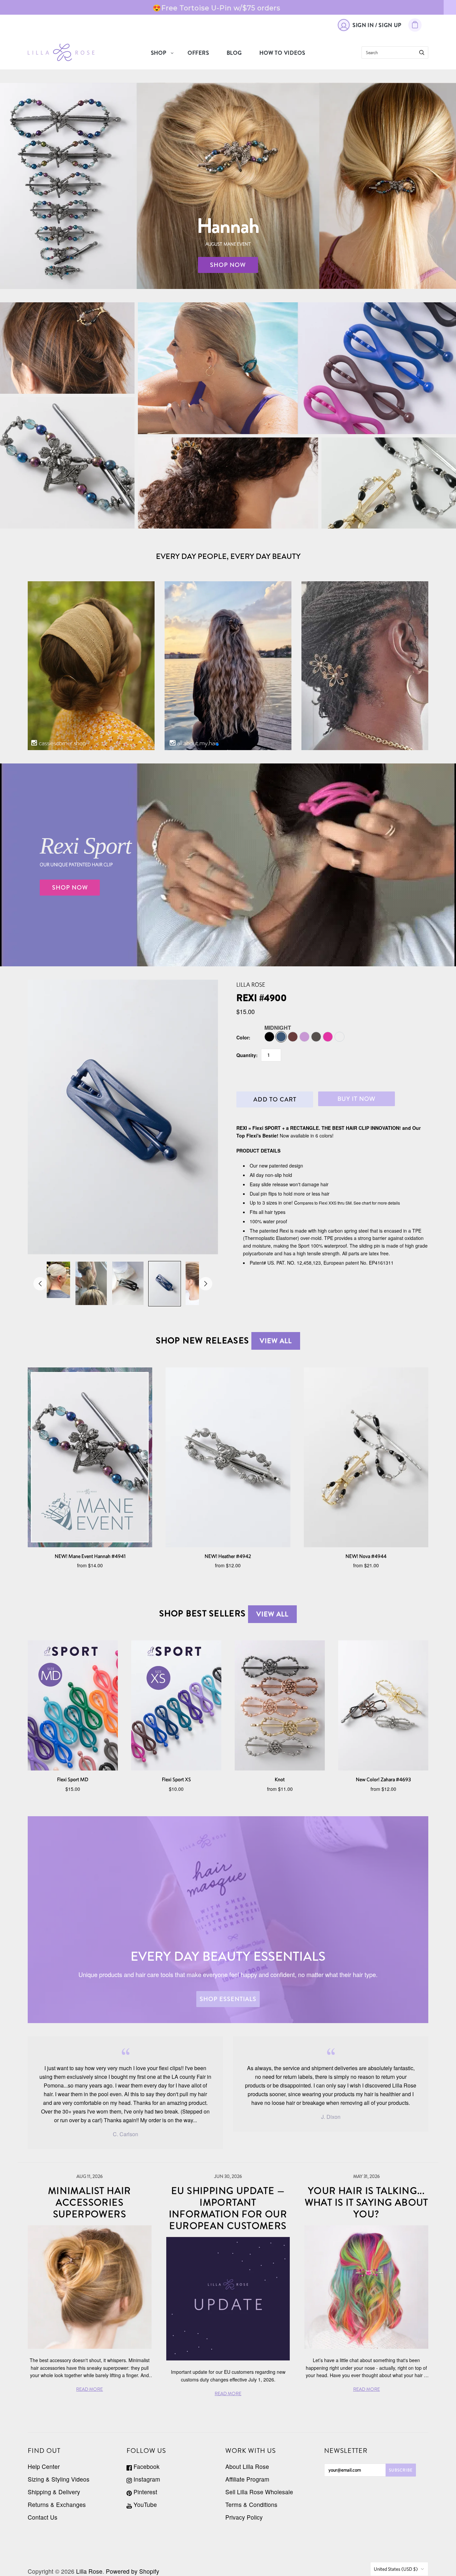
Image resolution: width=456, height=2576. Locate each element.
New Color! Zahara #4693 (383, 1779)
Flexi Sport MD (73, 1779)
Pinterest (145, 2492)
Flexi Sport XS (176, 1779)
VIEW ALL (276, 1341)
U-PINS (228, 483)
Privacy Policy (244, 2517)
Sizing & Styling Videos (59, 2479)
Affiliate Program (247, 2479)
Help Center (44, 2466)
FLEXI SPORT (297, 363)
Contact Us (43, 2517)
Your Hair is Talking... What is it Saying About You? (367, 2203)
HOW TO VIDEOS (282, 53)
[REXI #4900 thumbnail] (54, 1280)
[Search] (422, 53)
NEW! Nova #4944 (366, 1556)
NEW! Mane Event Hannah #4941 (90, 1556)
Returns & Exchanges (57, 2504)
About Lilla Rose (247, 2466)
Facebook (146, 2466)
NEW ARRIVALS (67, 463)
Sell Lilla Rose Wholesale (259, 2492)
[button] (217, 744)
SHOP (159, 53)
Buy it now (357, 1099)
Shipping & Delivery (54, 2492)
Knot (280, 1779)
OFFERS (198, 53)
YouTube (144, 2504)
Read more (89, 2389)
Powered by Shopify (133, 2571)
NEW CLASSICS (389, 483)
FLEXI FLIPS (67, 348)
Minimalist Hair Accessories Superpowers (90, 2203)
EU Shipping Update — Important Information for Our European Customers (228, 2208)
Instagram (146, 2479)
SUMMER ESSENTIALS (297, 378)
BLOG (234, 53)
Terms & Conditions (251, 2504)
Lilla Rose (251, 985)
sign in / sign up (377, 25)
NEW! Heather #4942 (228, 1556)
